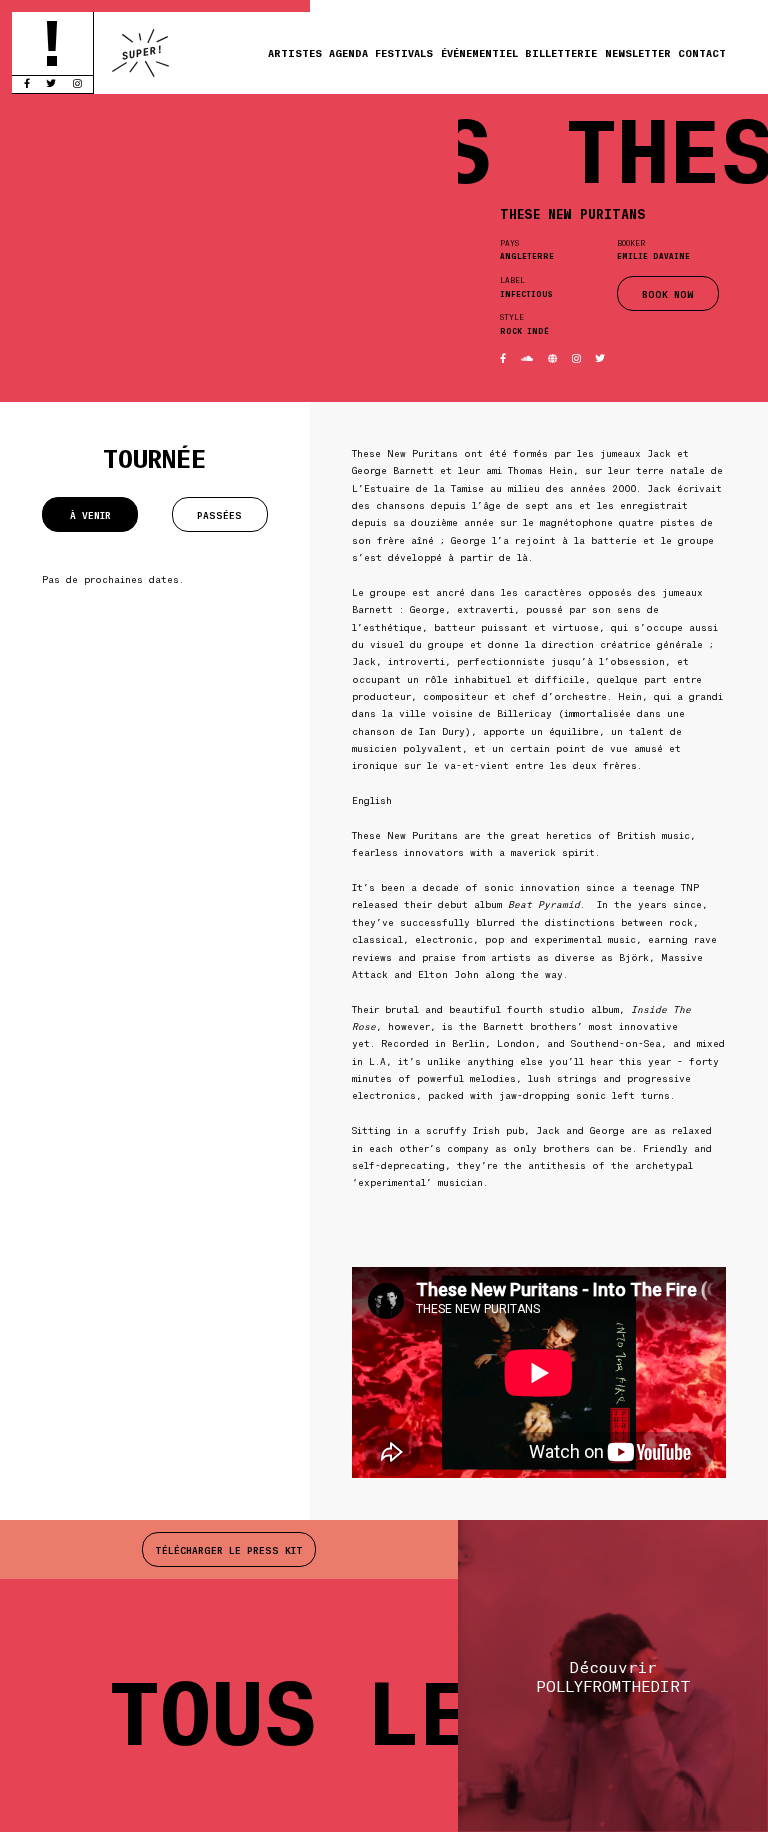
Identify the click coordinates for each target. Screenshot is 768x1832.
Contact (702, 52)
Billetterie (561, 52)
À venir (90, 514)
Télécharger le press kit (229, 1549)
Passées (219, 514)
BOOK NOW (668, 293)
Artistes (295, 52)
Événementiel (479, 52)
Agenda (348, 52)
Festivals (404, 52)
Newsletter (638, 52)
